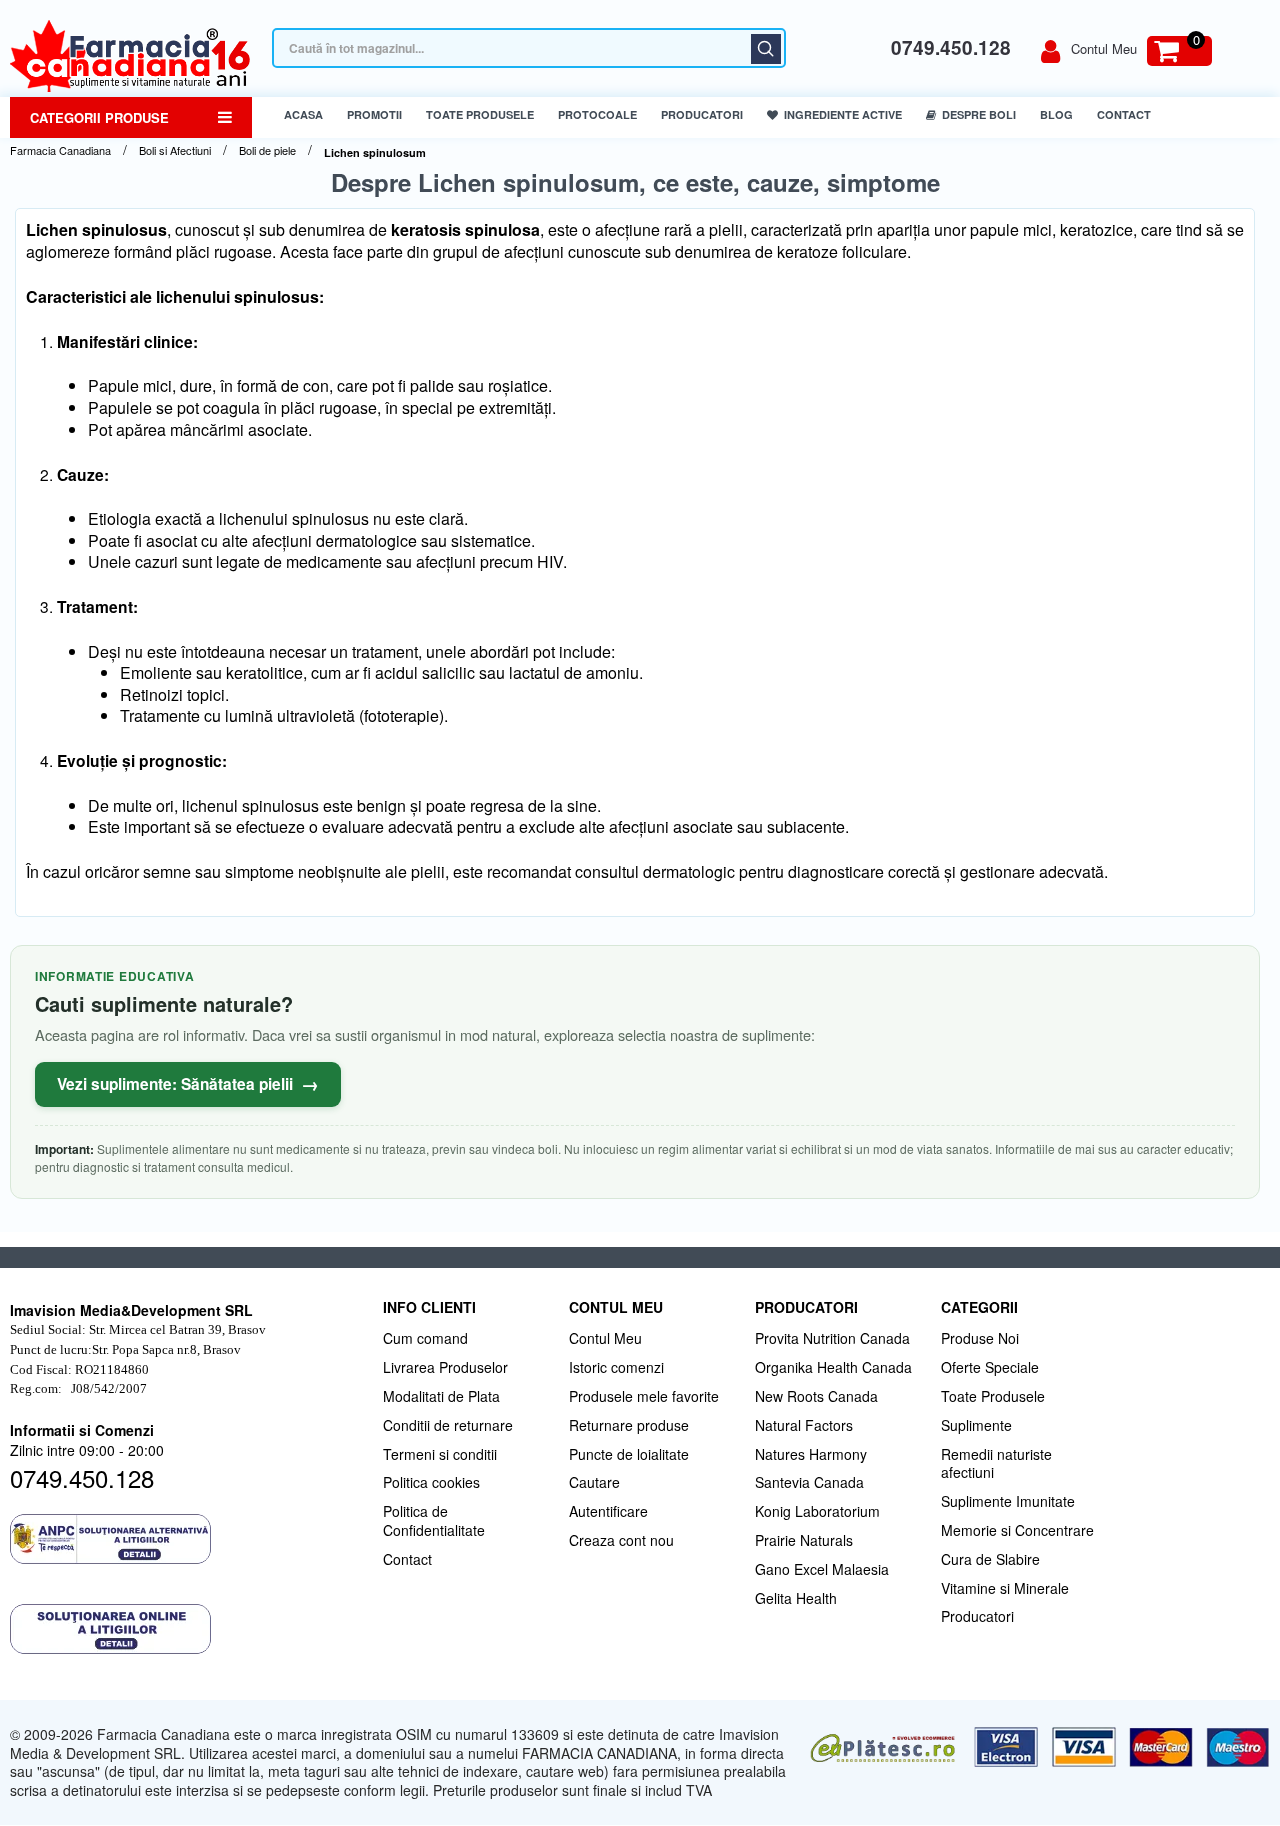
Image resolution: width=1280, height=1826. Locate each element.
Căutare (766, 49)
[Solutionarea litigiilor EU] (186, 1629)
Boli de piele (267, 150)
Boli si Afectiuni (175, 150)
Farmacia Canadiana (60, 150)
